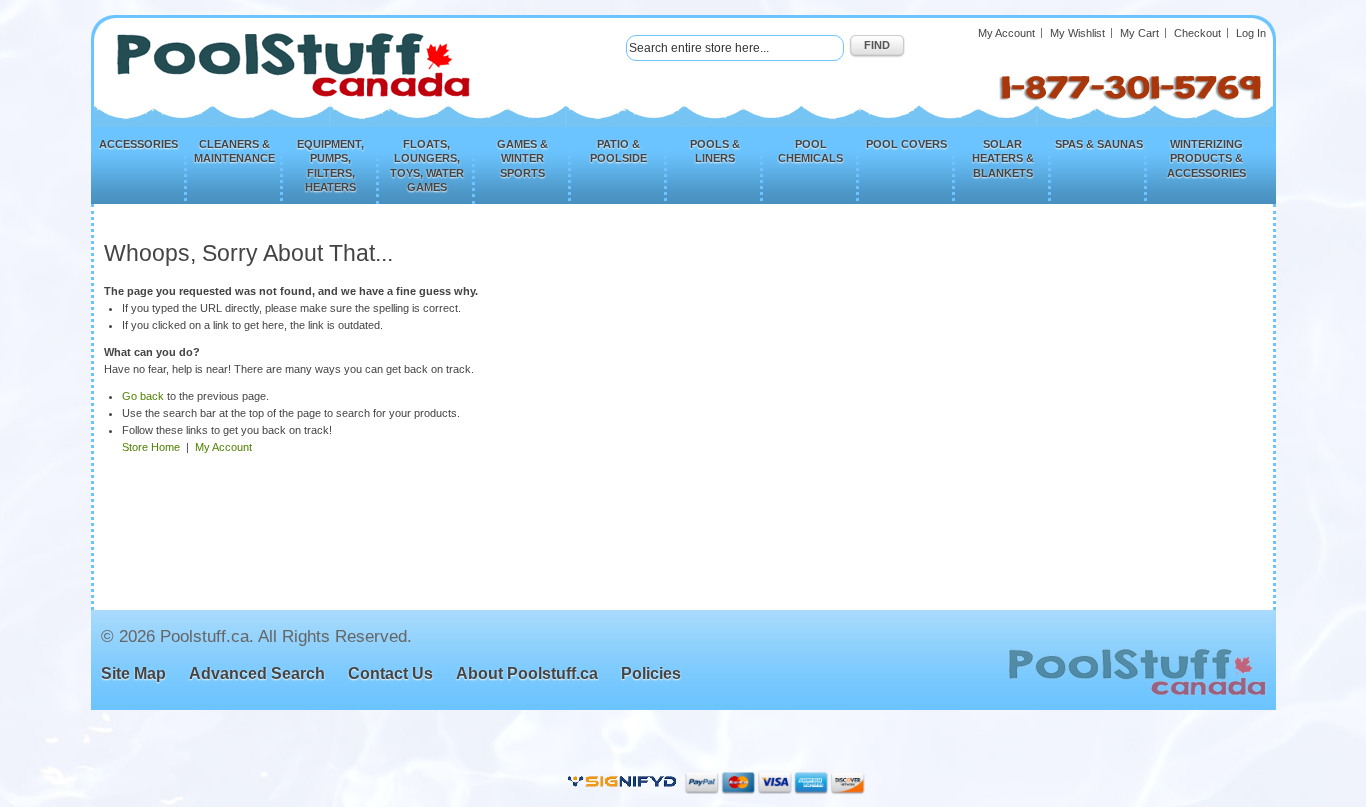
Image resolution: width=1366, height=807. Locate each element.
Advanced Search (257, 673)
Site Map (133, 673)
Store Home (151, 447)
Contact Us (390, 673)
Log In (1251, 33)
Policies (651, 673)
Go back (143, 396)
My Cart (1139, 33)
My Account (1006, 33)
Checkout (1197, 33)
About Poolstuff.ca (527, 673)
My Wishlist (1077, 33)
